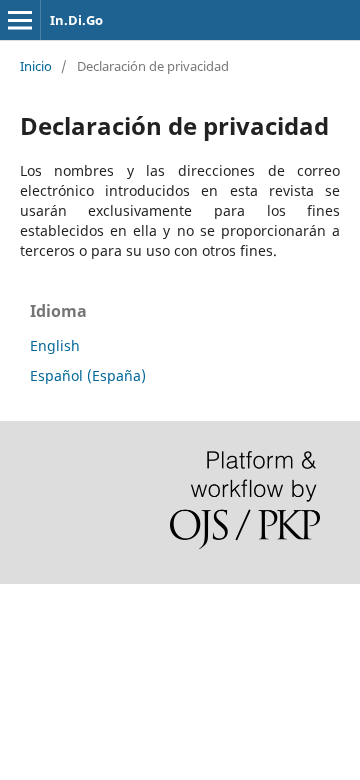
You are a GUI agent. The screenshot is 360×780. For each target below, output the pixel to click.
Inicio (36, 66)
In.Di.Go (76, 20)
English (55, 345)
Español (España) (88, 375)
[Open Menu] (20, 20)
